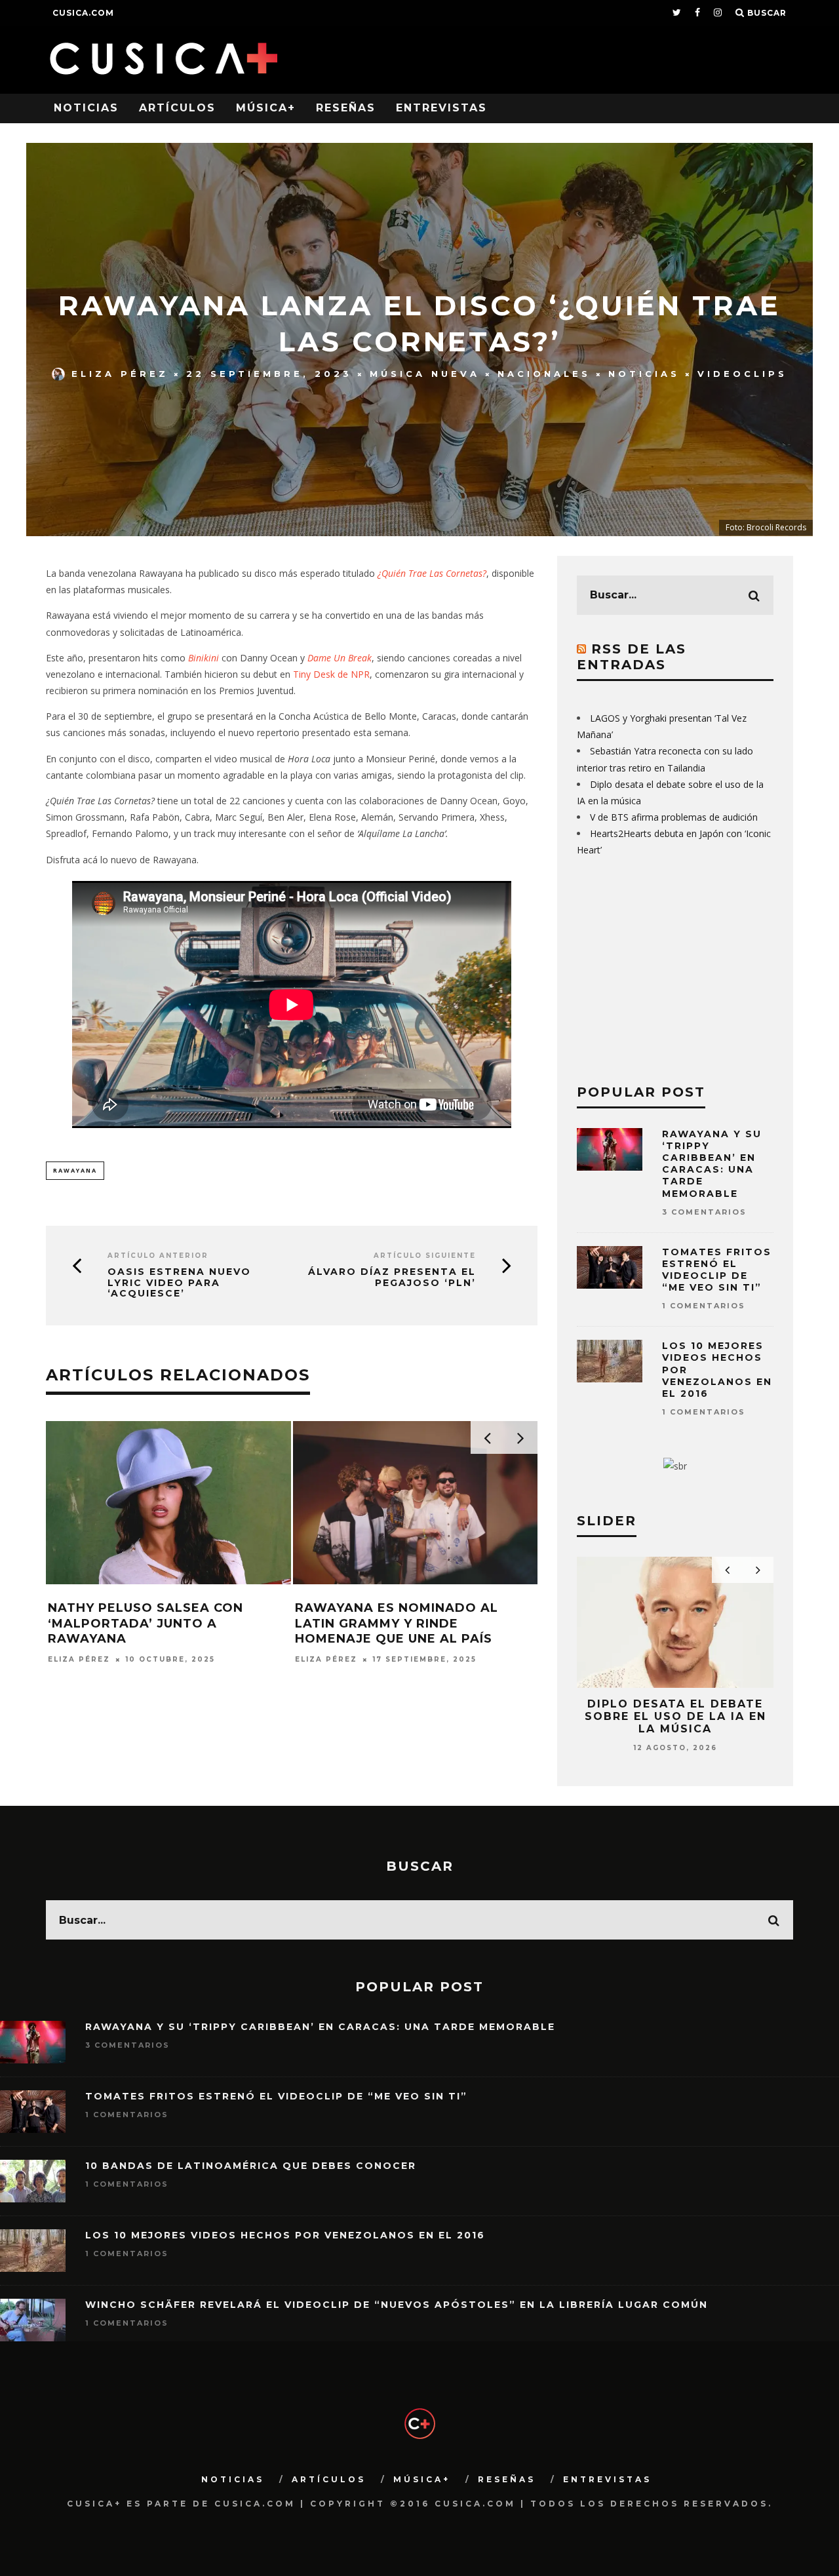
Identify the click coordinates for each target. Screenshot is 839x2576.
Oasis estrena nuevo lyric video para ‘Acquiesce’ (179, 1283)
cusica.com (83, 13)
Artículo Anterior (158, 1256)
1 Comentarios (704, 1306)
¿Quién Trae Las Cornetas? (432, 573)
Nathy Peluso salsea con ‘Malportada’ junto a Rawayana (146, 1623)
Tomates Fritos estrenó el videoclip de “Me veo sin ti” (717, 1270)
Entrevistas (441, 108)
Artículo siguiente (425, 1256)
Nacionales (544, 374)
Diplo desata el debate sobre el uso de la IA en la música (675, 1716)
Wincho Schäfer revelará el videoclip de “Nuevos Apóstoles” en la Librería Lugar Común (397, 2305)
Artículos (177, 108)
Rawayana (75, 1170)
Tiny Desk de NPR (331, 674)
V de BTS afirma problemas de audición (674, 817)
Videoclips (742, 374)
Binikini (205, 658)
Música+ (266, 108)
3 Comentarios (704, 1212)
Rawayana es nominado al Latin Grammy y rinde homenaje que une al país (397, 1623)
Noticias (86, 108)
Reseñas (346, 108)
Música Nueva (425, 374)
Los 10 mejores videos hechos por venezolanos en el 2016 (285, 2235)
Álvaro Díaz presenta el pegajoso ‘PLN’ (392, 1278)
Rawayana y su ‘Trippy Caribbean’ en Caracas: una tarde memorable (712, 1164)
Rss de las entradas (632, 657)
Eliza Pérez (120, 374)
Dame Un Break (340, 658)
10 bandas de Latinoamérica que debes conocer (251, 2166)
